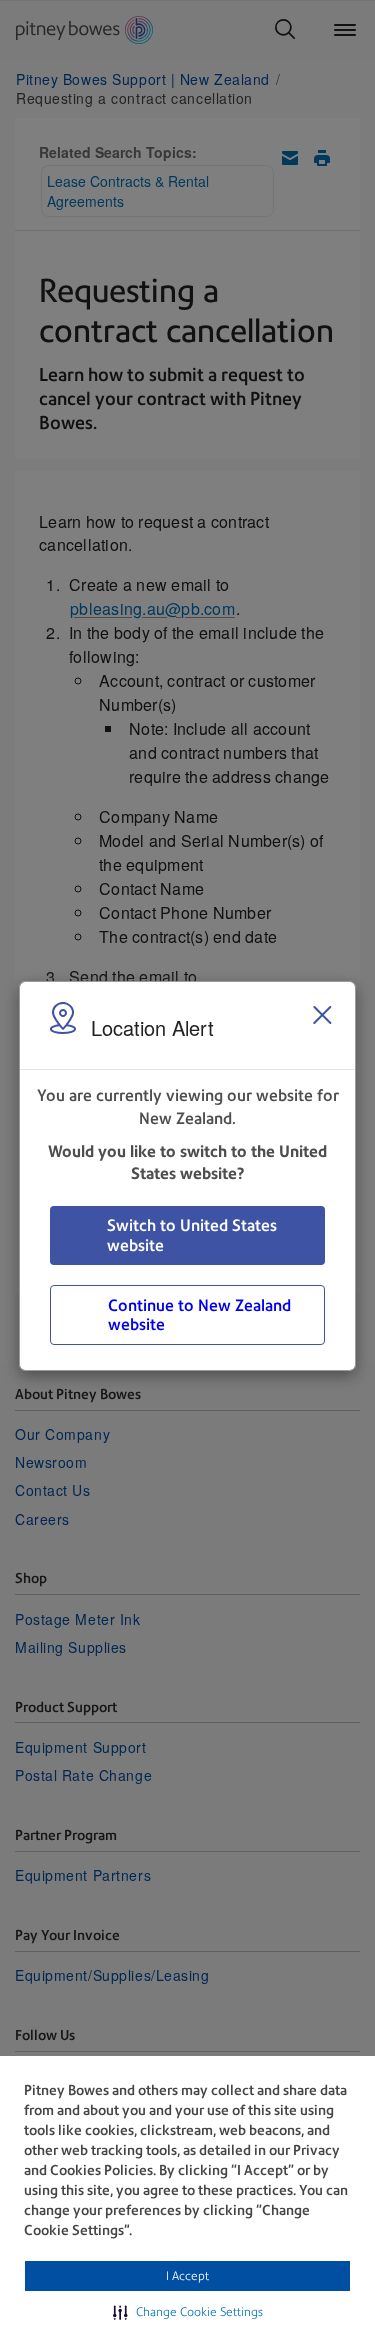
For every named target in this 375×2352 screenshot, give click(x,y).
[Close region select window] (322, 1015)
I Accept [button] (187, 2276)
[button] (188, 2312)
